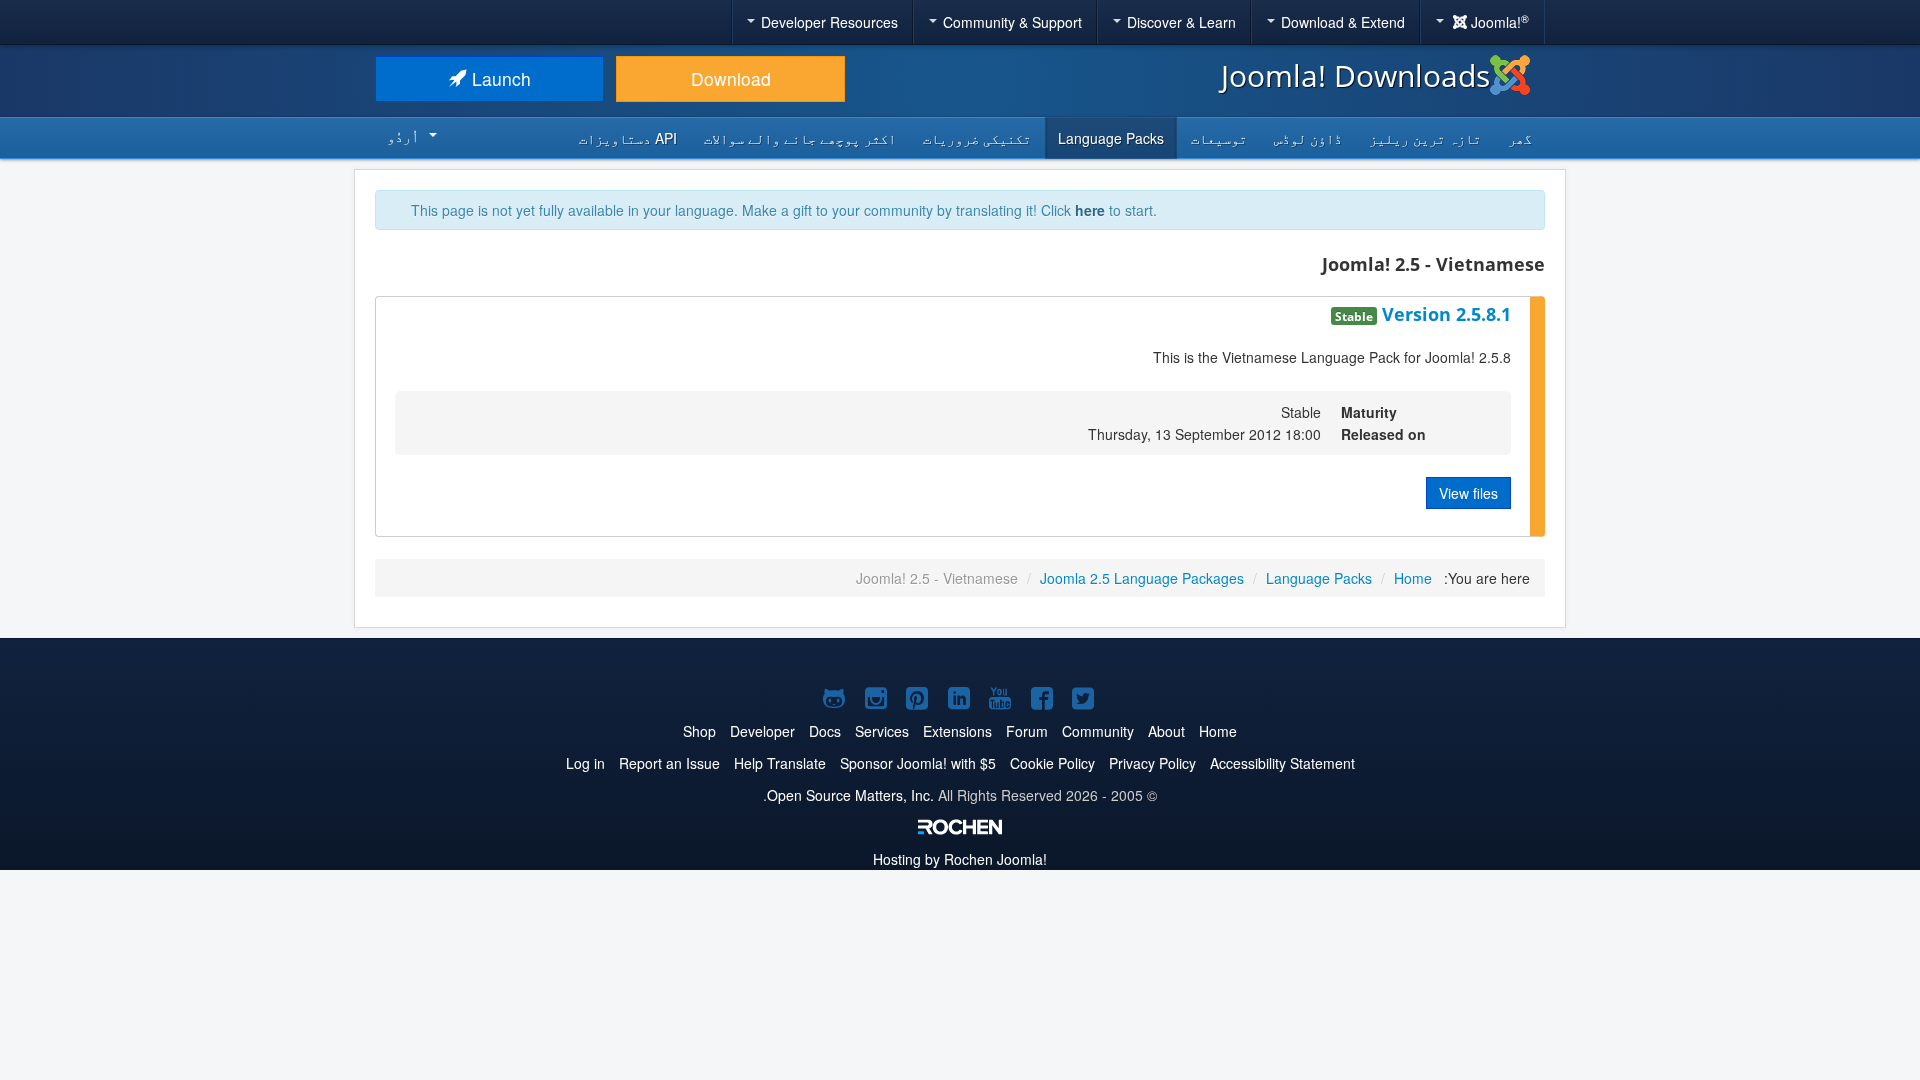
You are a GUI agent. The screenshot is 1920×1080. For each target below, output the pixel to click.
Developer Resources (827, 22)
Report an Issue (669, 763)
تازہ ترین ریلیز (1425, 138)
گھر (1520, 138)
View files (1468, 493)
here (1090, 210)
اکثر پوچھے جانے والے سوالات (800, 138)
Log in (585, 763)
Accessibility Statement (1282, 763)
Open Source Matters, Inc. (850, 795)
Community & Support (1010, 22)
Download (731, 78)
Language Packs (1111, 138)
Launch (499, 78)
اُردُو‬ (403, 136)
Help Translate (780, 763)
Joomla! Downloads (1355, 75)
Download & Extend (1341, 22)
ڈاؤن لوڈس (1308, 138)
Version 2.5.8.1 (1444, 314)
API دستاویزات (628, 138)
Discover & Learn (1179, 22)
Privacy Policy (1152, 763)
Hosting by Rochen (960, 859)
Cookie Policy (1052, 763)
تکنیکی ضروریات (977, 138)
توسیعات (1219, 138)
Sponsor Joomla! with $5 (918, 763)
